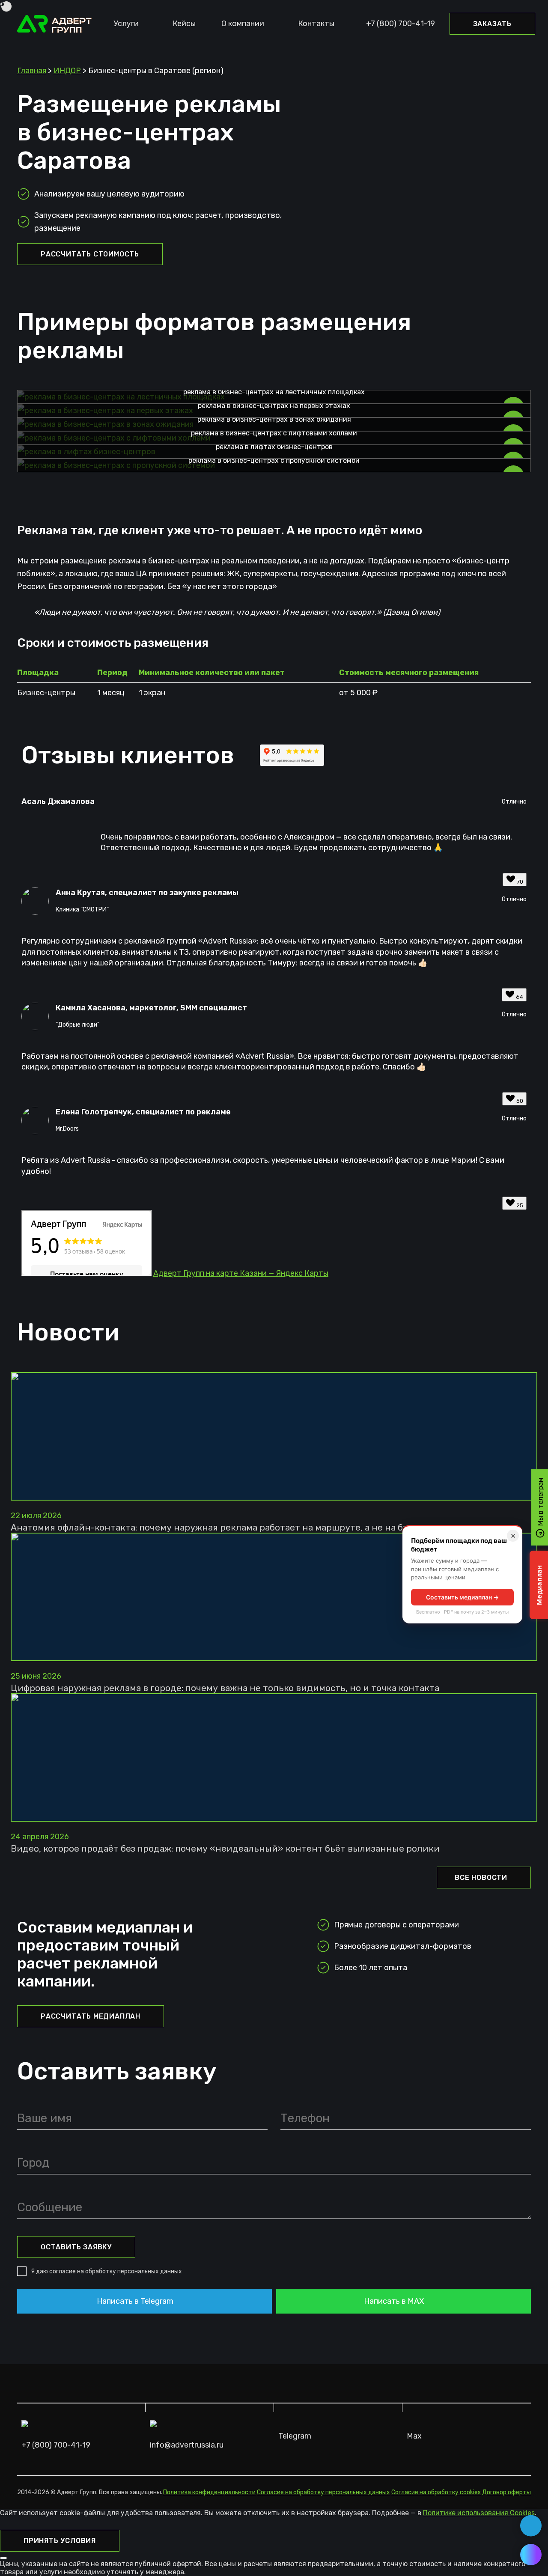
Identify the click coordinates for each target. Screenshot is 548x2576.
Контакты (316, 24)
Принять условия (60, 2541)
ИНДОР (67, 71)
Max (414, 2436)
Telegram (295, 2436)
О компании (243, 24)
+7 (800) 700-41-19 (401, 24)
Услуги (126, 24)
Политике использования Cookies (479, 2513)
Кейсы (184, 24)
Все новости (481, 1878)
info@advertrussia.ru (187, 2445)
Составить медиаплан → (462, 1597)
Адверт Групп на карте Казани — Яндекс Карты (241, 1273)
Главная (32, 71)
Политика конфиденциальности (209, 2492)
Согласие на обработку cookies (436, 2492)
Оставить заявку (76, 2247)
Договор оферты (506, 2492)
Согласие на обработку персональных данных (323, 2492)
